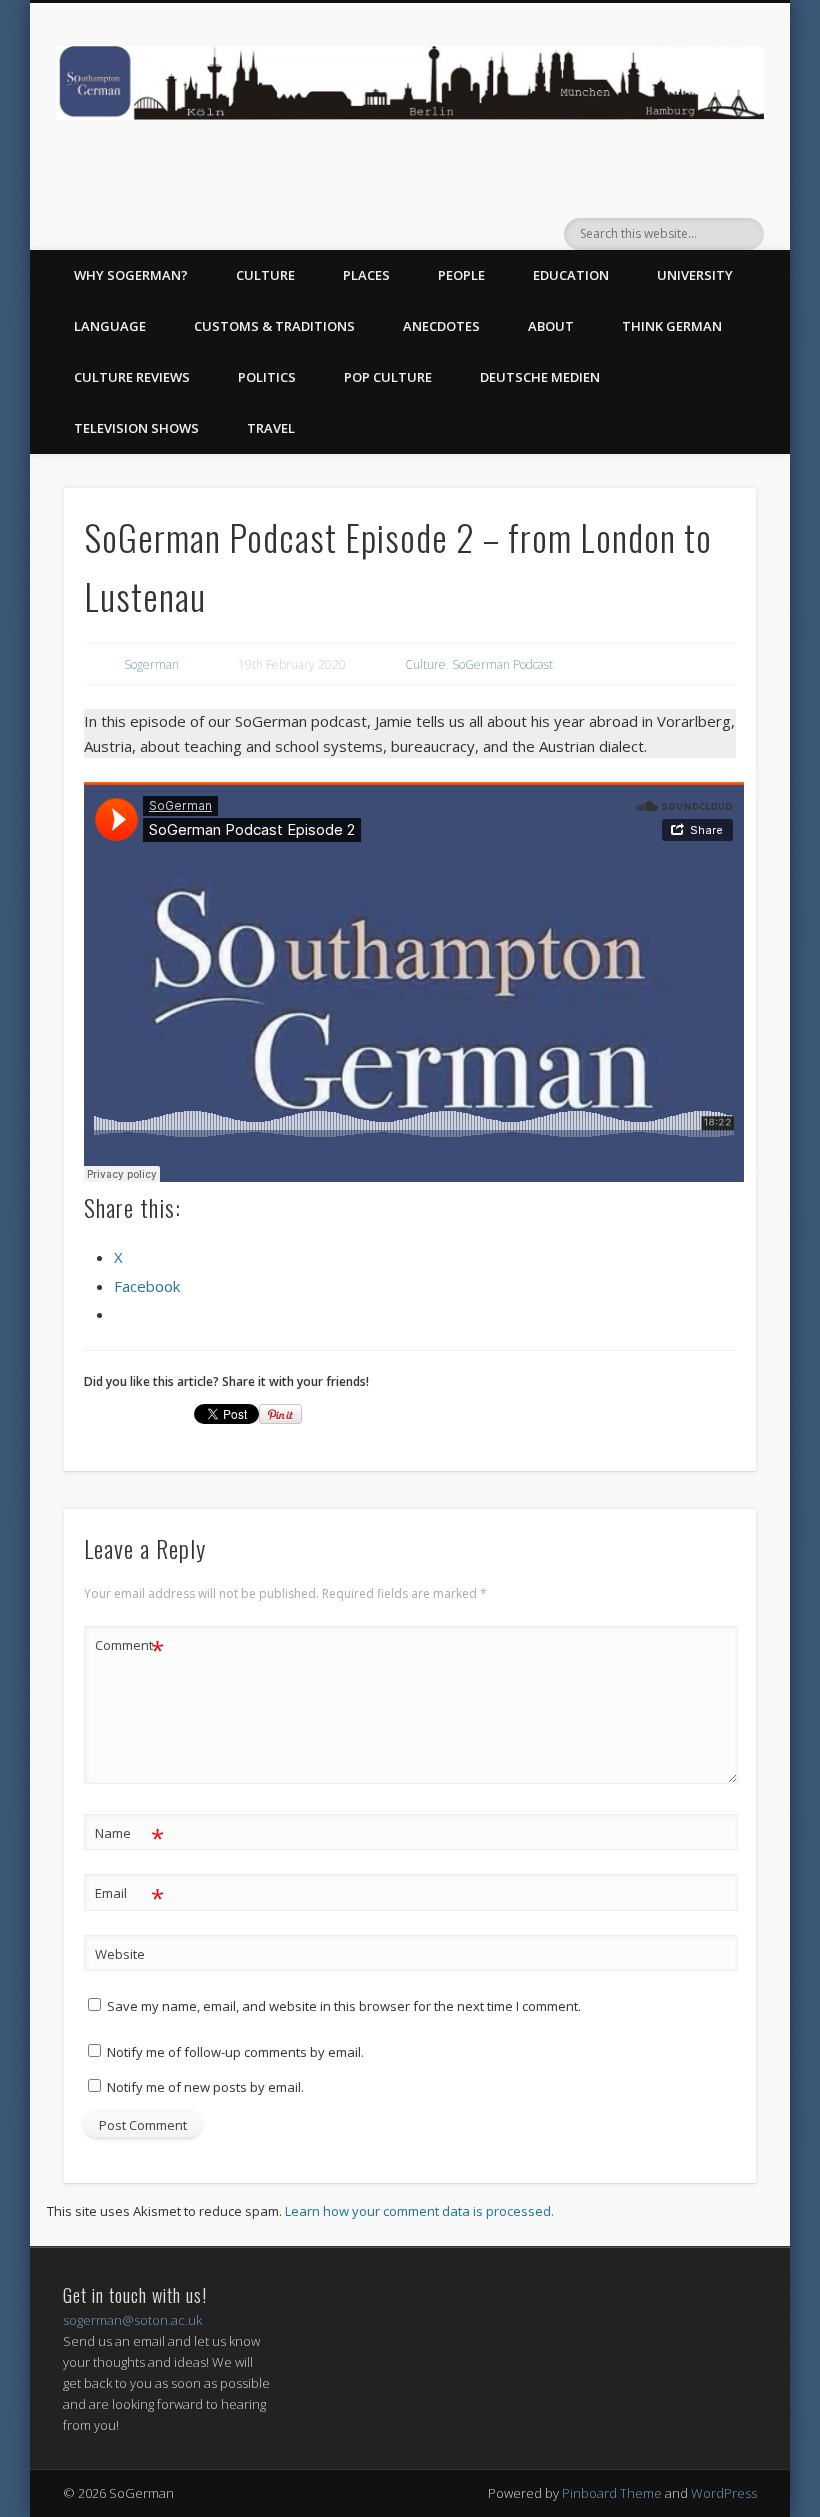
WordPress (724, 2493)
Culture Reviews (132, 377)
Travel (271, 428)
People (461, 275)
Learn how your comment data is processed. (419, 2211)
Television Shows (136, 428)
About (551, 326)
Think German (672, 326)
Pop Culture (388, 377)
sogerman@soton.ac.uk (132, 2320)
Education (571, 275)
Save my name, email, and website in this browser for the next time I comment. (344, 2006)
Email (129, 1896)
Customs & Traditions (274, 326)
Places (366, 275)
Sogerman (151, 664)
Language (110, 326)
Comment (129, 1648)
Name (129, 1836)
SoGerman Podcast (502, 664)
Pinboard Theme (612, 2493)
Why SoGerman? (131, 275)
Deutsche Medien (540, 377)
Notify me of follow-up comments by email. (235, 2052)
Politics (267, 377)
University (695, 275)
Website (120, 1954)
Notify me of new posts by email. (205, 2087)
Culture (265, 275)
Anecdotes (441, 326)
